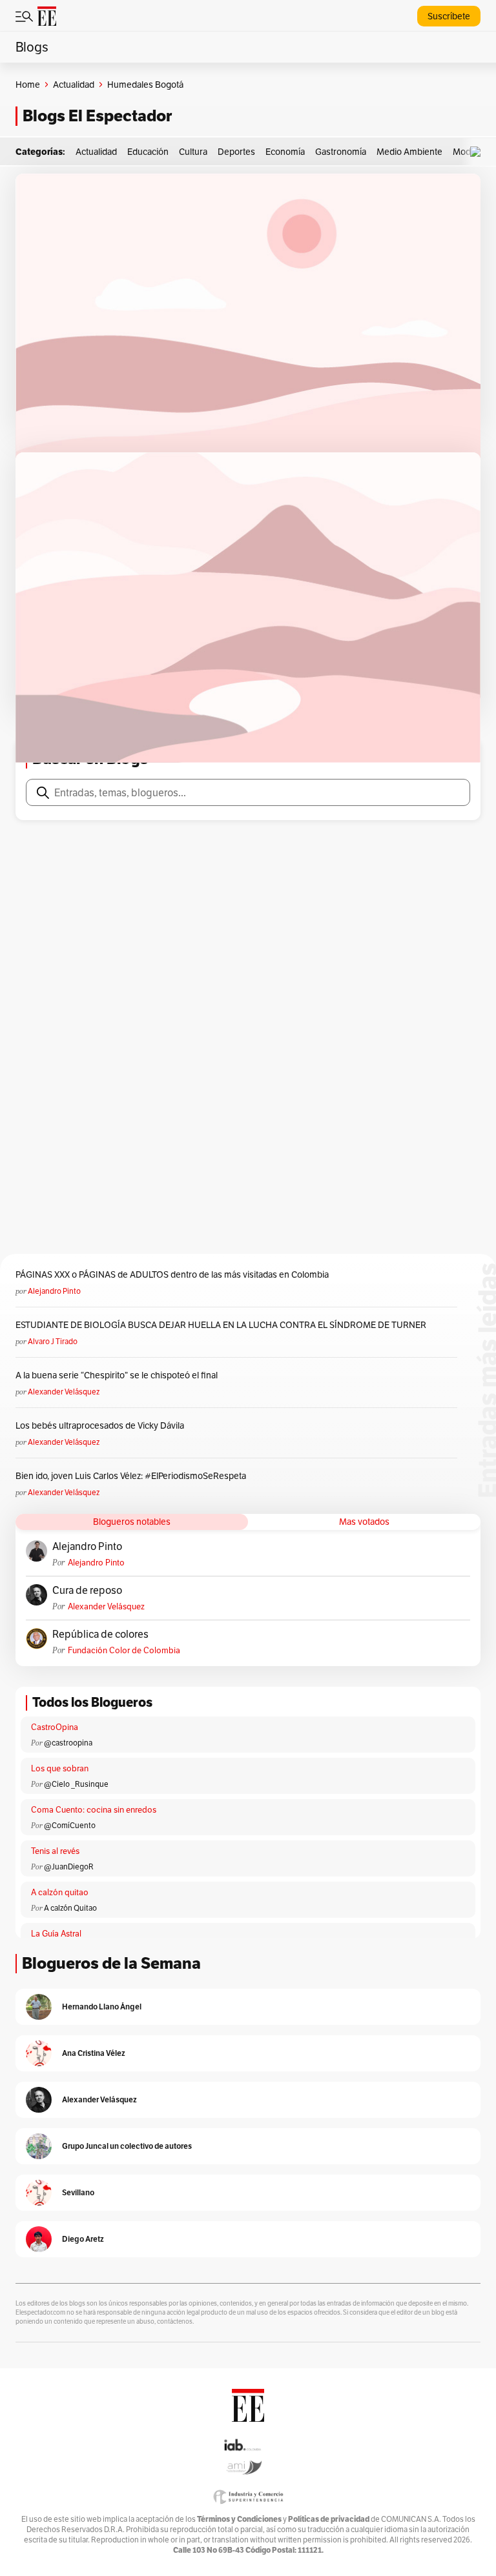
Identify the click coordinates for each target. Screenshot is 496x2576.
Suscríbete (449, 16)
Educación (148, 152)
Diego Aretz (83, 2239)
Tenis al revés (55, 1851)
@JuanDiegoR (69, 1867)
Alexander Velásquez (64, 1392)
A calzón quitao (60, 1892)
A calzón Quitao (70, 1908)
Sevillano (78, 2192)
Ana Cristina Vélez (94, 2053)
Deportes (236, 152)
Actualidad (74, 85)
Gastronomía (341, 152)
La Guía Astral (56, 1934)
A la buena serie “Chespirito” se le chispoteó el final (117, 1375)
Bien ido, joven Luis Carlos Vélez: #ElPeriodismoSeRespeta (131, 1476)
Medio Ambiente (409, 152)
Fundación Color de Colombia (124, 1650)
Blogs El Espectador (97, 116)
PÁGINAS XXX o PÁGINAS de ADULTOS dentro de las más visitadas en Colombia (172, 1274)
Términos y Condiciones (239, 2519)
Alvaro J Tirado (53, 1341)
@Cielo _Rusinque (76, 1784)
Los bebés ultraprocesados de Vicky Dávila (102, 1425)
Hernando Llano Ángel (102, 2007)
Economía (285, 152)
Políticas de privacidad (329, 2519)
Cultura (193, 152)
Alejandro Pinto (54, 1291)
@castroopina (68, 1743)
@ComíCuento (70, 1825)
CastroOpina (55, 1727)
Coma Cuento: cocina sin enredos (94, 1810)
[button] (479, 152)
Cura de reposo (87, 1591)
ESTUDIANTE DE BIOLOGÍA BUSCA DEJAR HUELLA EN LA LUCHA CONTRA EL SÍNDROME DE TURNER (221, 1325)
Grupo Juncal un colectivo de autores (127, 2146)
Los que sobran (60, 1768)
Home (28, 85)
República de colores (100, 1635)
